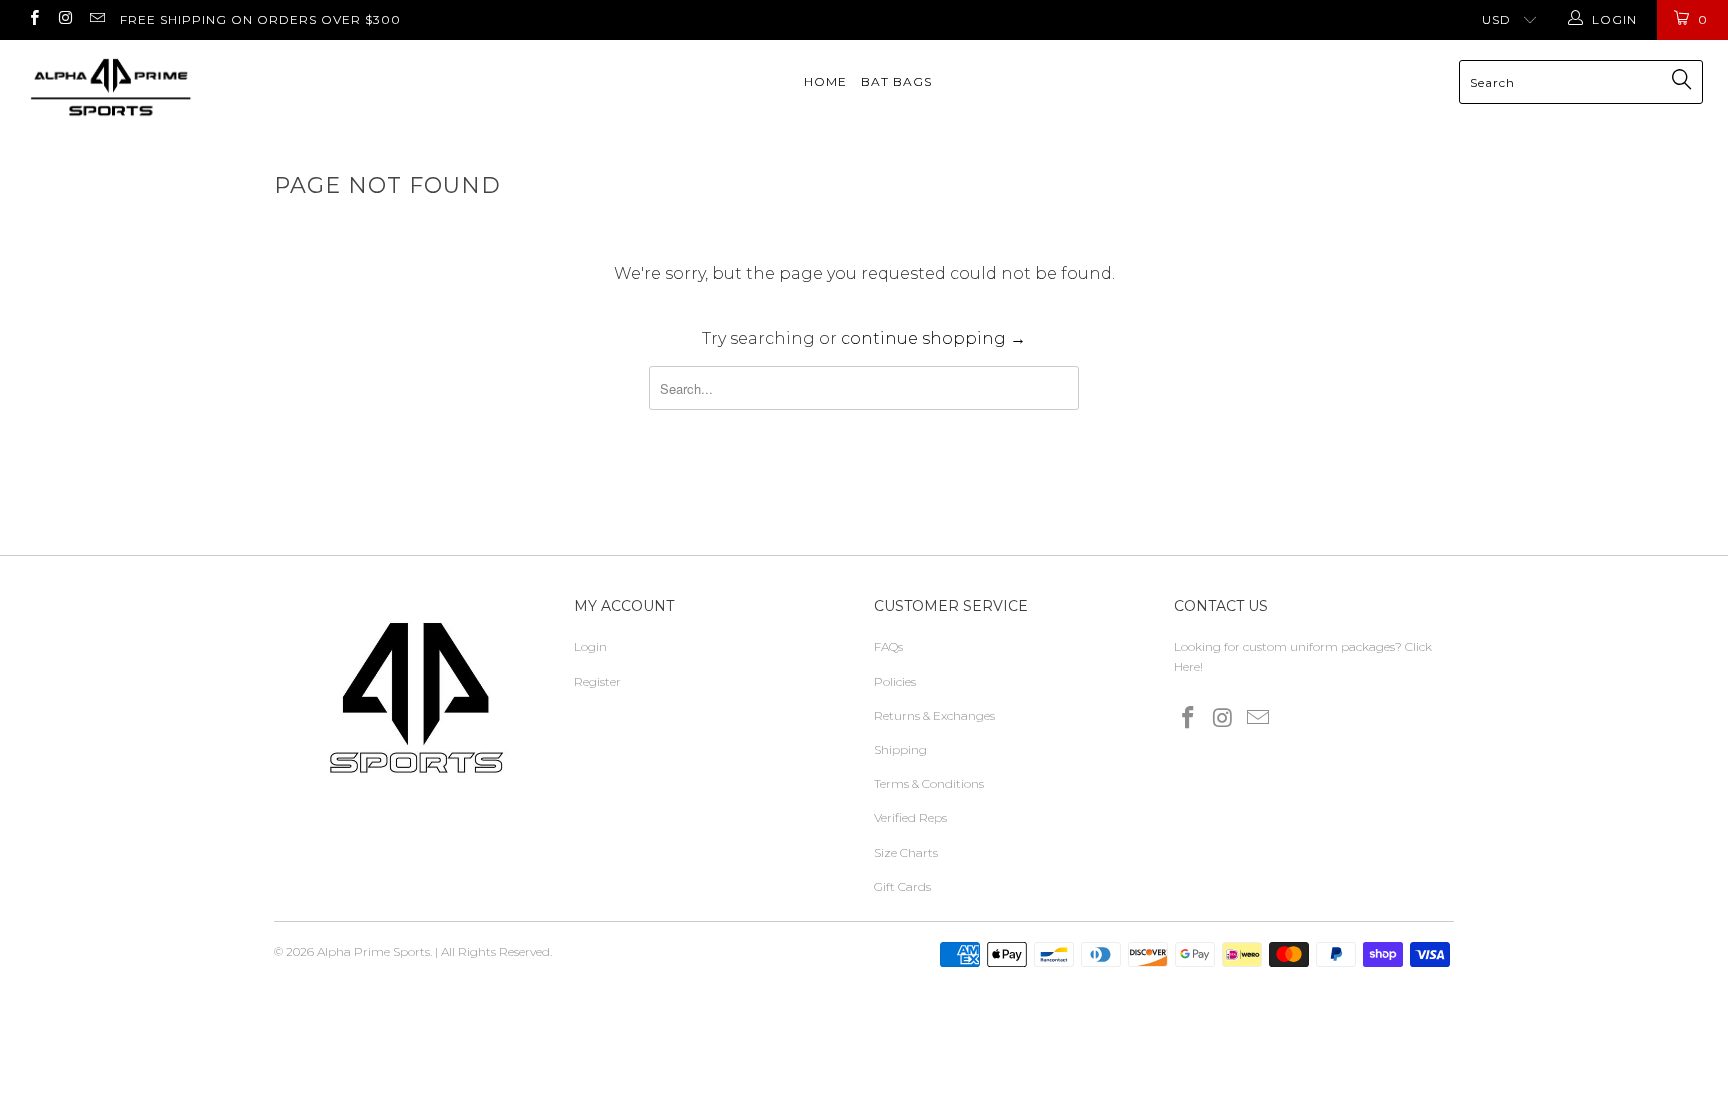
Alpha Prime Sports (373, 951)
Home (825, 81)
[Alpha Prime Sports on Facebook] (33, 19)
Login (590, 646)
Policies (895, 681)
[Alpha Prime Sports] (148, 87)
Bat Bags (896, 81)
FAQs (888, 646)
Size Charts (906, 852)
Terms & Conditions (929, 783)
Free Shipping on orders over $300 (260, 19)
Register (597, 681)
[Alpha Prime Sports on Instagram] (64, 19)
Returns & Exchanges (934, 715)
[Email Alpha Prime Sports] (96, 19)
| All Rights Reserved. (493, 951)
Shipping (900, 749)
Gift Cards (902, 886)
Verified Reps (910, 817)
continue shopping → (933, 338)
